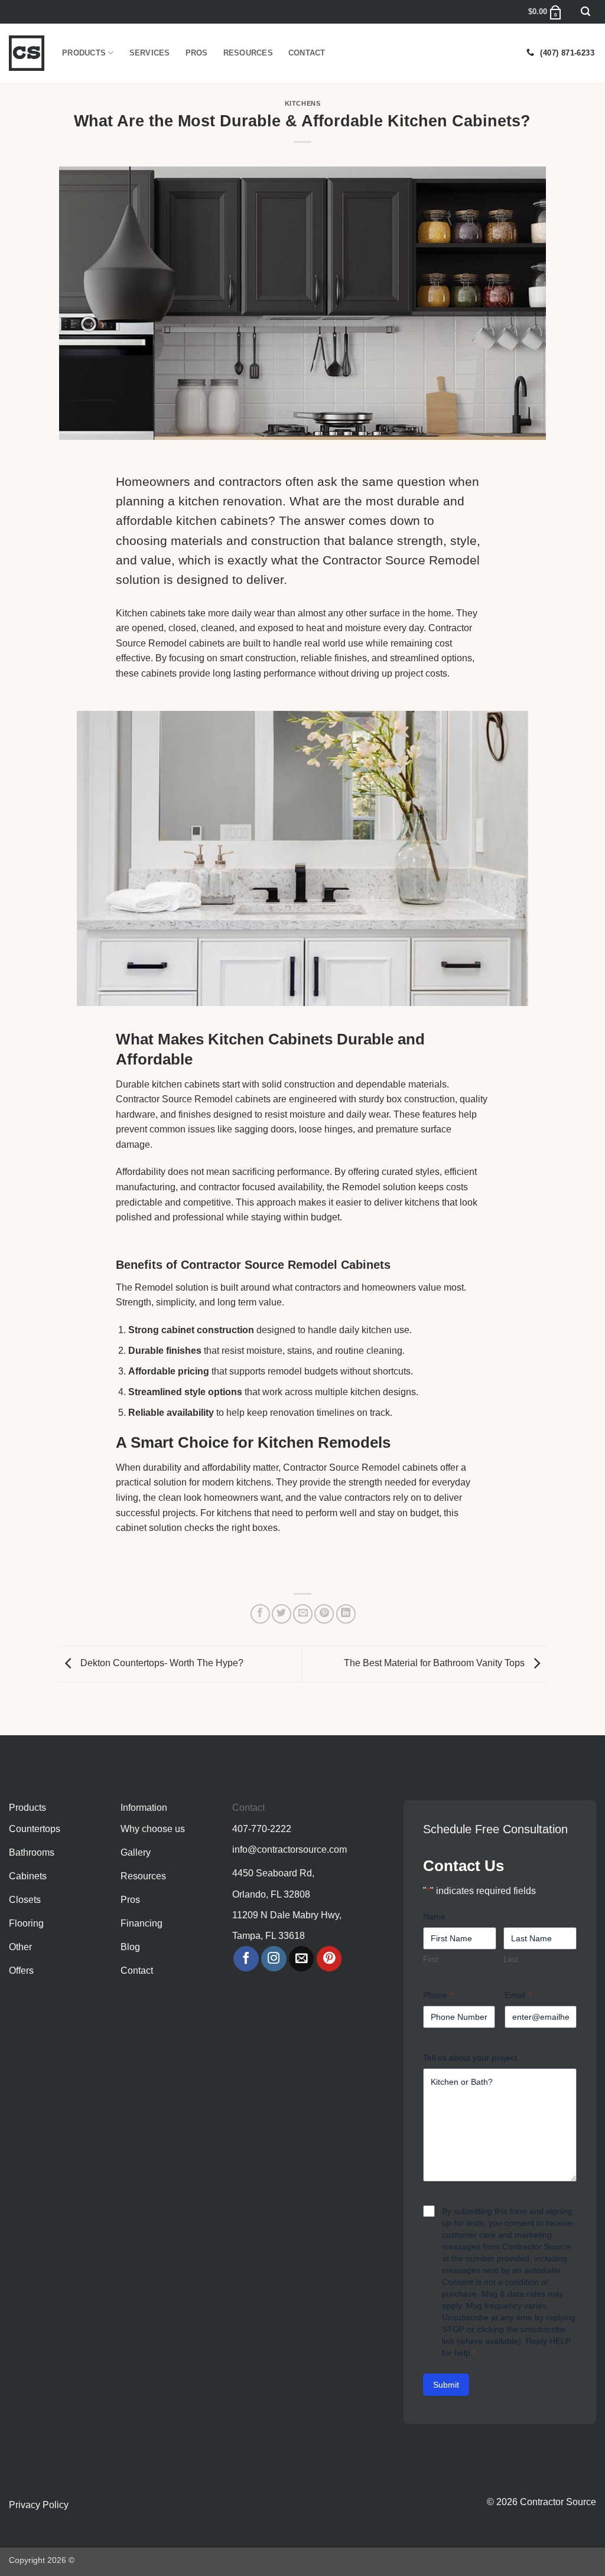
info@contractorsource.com (290, 1849)
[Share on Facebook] (260, 1614)
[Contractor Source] (27, 53)
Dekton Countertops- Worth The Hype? (161, 1663)
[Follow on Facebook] (246, 1959)
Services (150, 53)
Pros (197, 53)
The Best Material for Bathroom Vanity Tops (435, 1663)
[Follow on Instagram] (274, 1959)
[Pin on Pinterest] (324, 1614)
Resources (248, 53)
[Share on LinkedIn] (346, 1614)
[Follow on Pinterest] (329, 1959)
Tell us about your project (470, 2058)
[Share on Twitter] (282, 1614)
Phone (438, 1995)
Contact (307, 53)
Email (518, 1995)
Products (84, 53)
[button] (586, 12)
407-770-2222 (262, 1829)
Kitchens (302, 103)
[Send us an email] (302, 1959)
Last (511, 1959)
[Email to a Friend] (303, 1614)
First (431, 1959)
